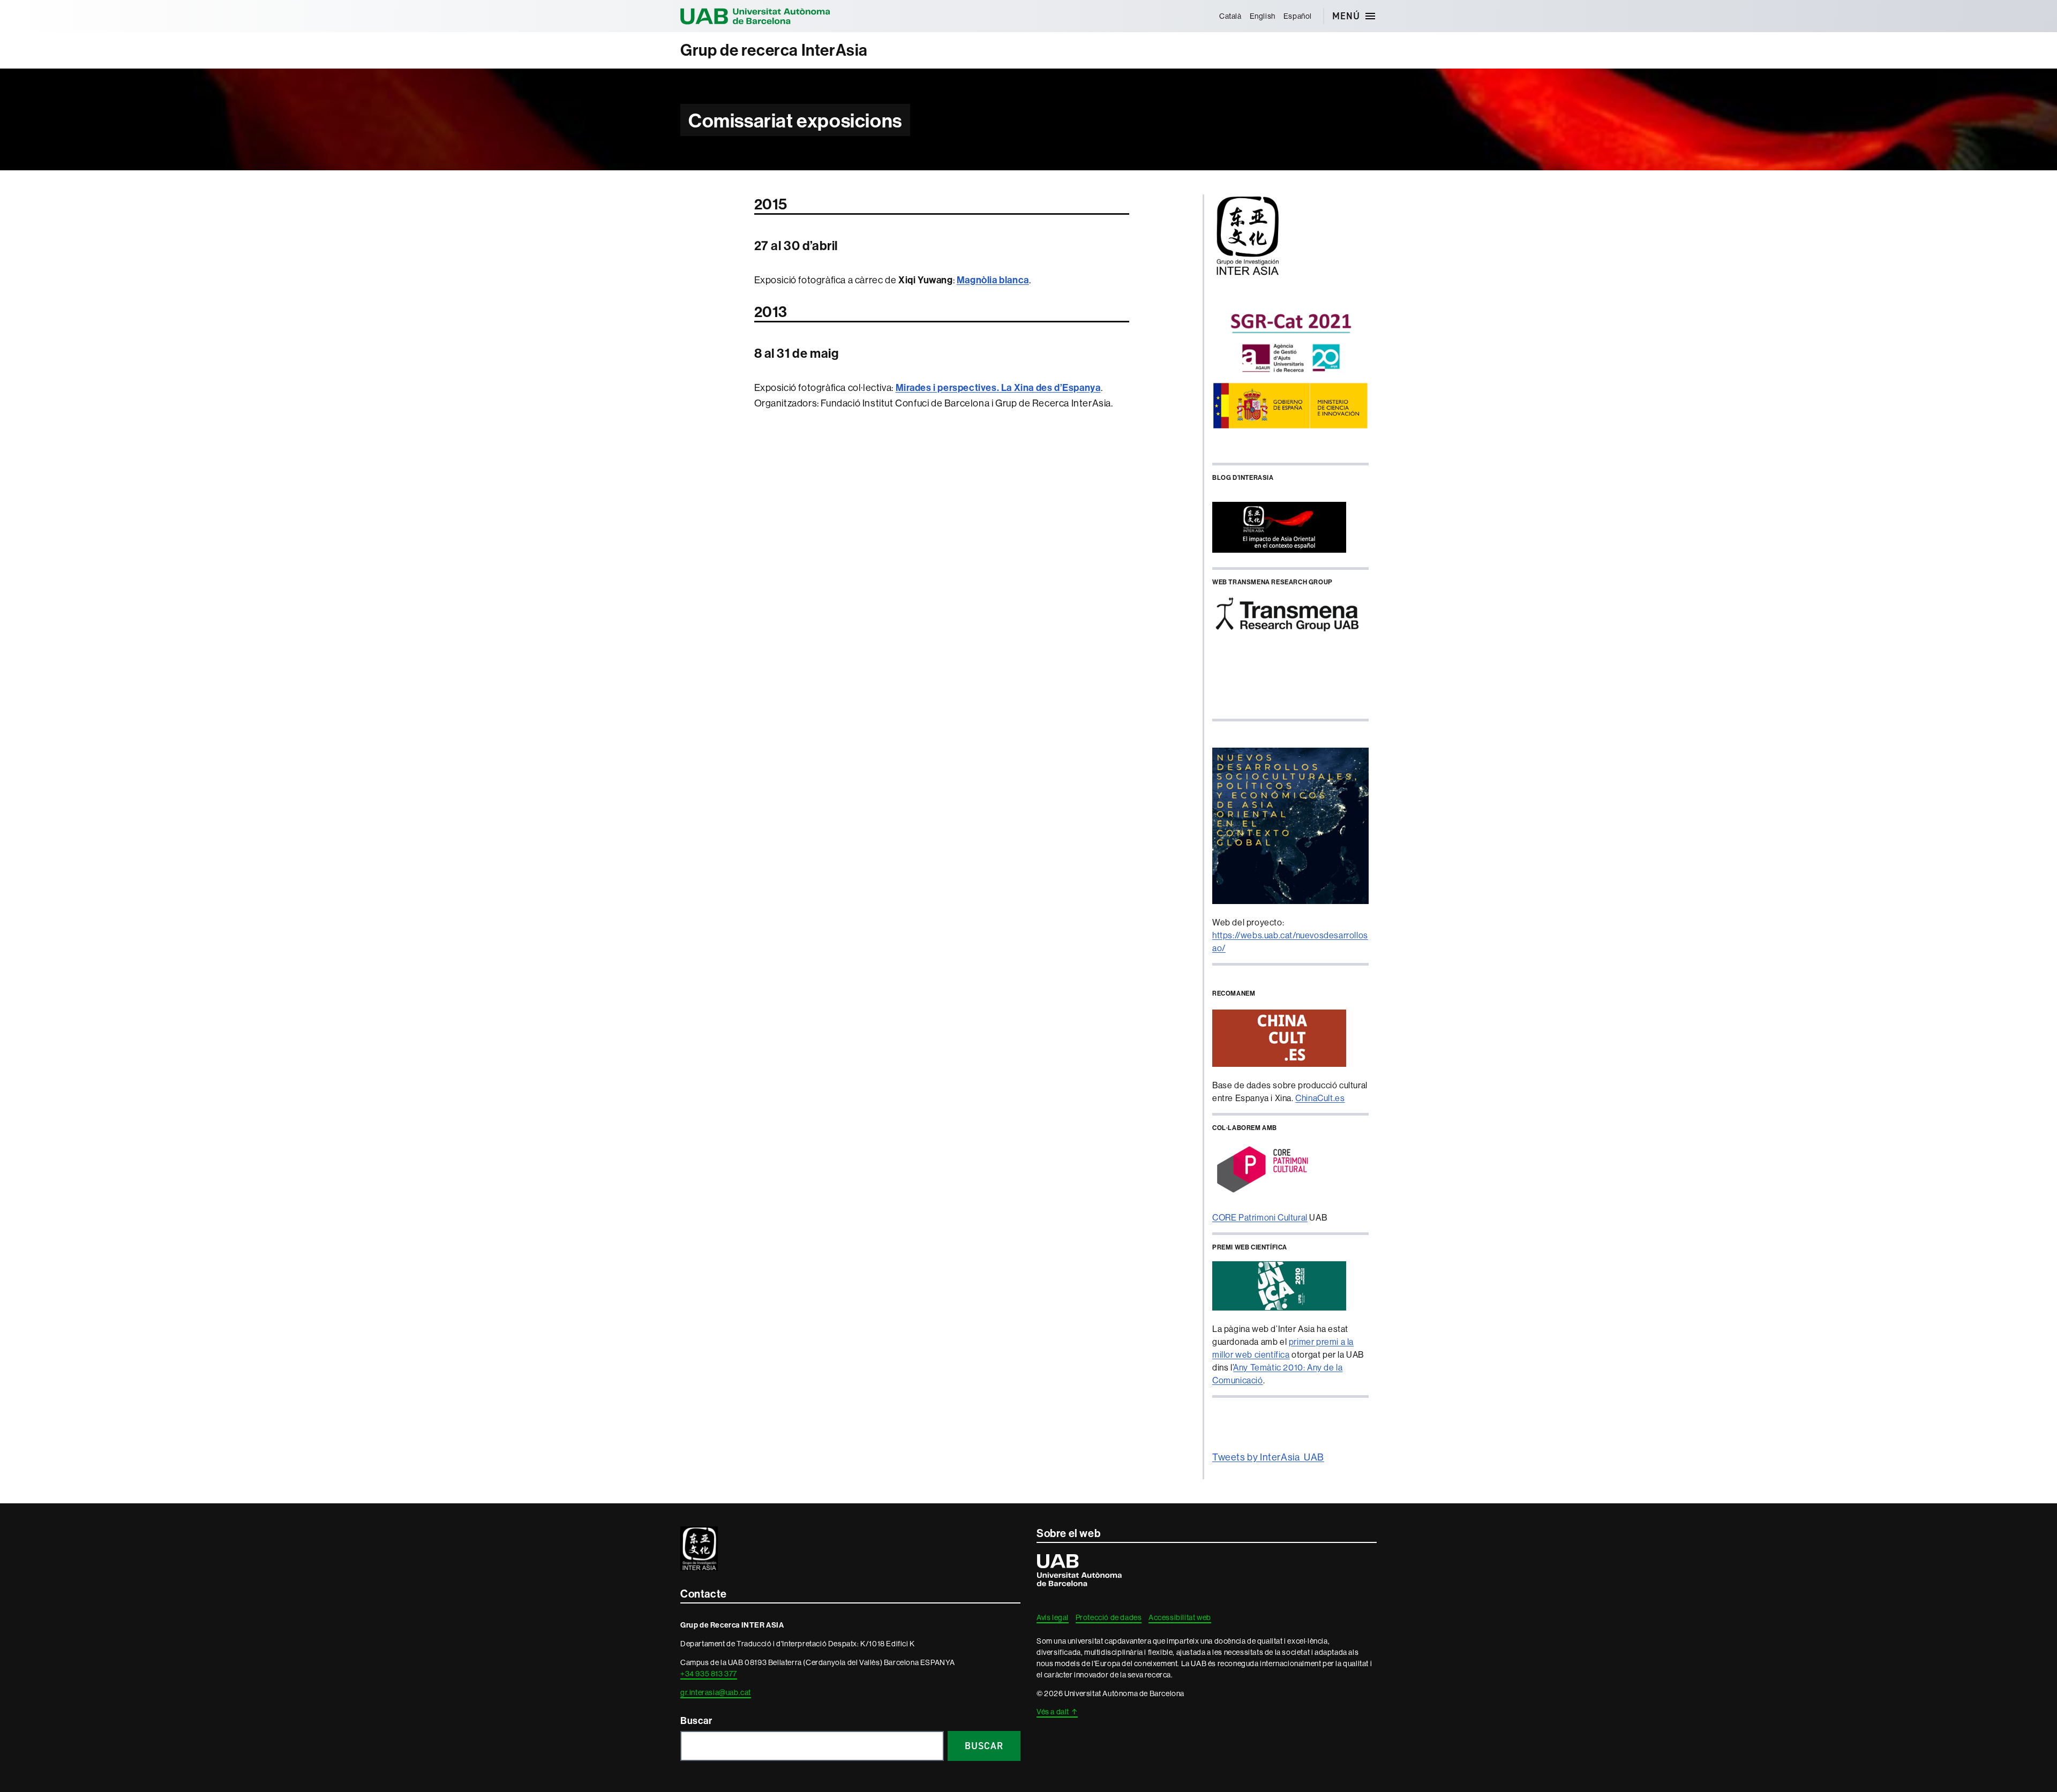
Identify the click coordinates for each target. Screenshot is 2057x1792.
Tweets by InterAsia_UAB (1268, 1457)
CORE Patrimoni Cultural (1260, 1217)
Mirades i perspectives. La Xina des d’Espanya (998, 387)
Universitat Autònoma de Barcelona (755, 16)
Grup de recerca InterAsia (774, 50)
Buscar (696, 1721)
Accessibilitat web (1180, 1617)
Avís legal (1053, 1617)
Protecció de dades (1109, 1617)
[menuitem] (1230, 16)
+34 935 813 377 (709, 1674)
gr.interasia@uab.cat (716, 1692)
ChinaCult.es (1320, 1098)
